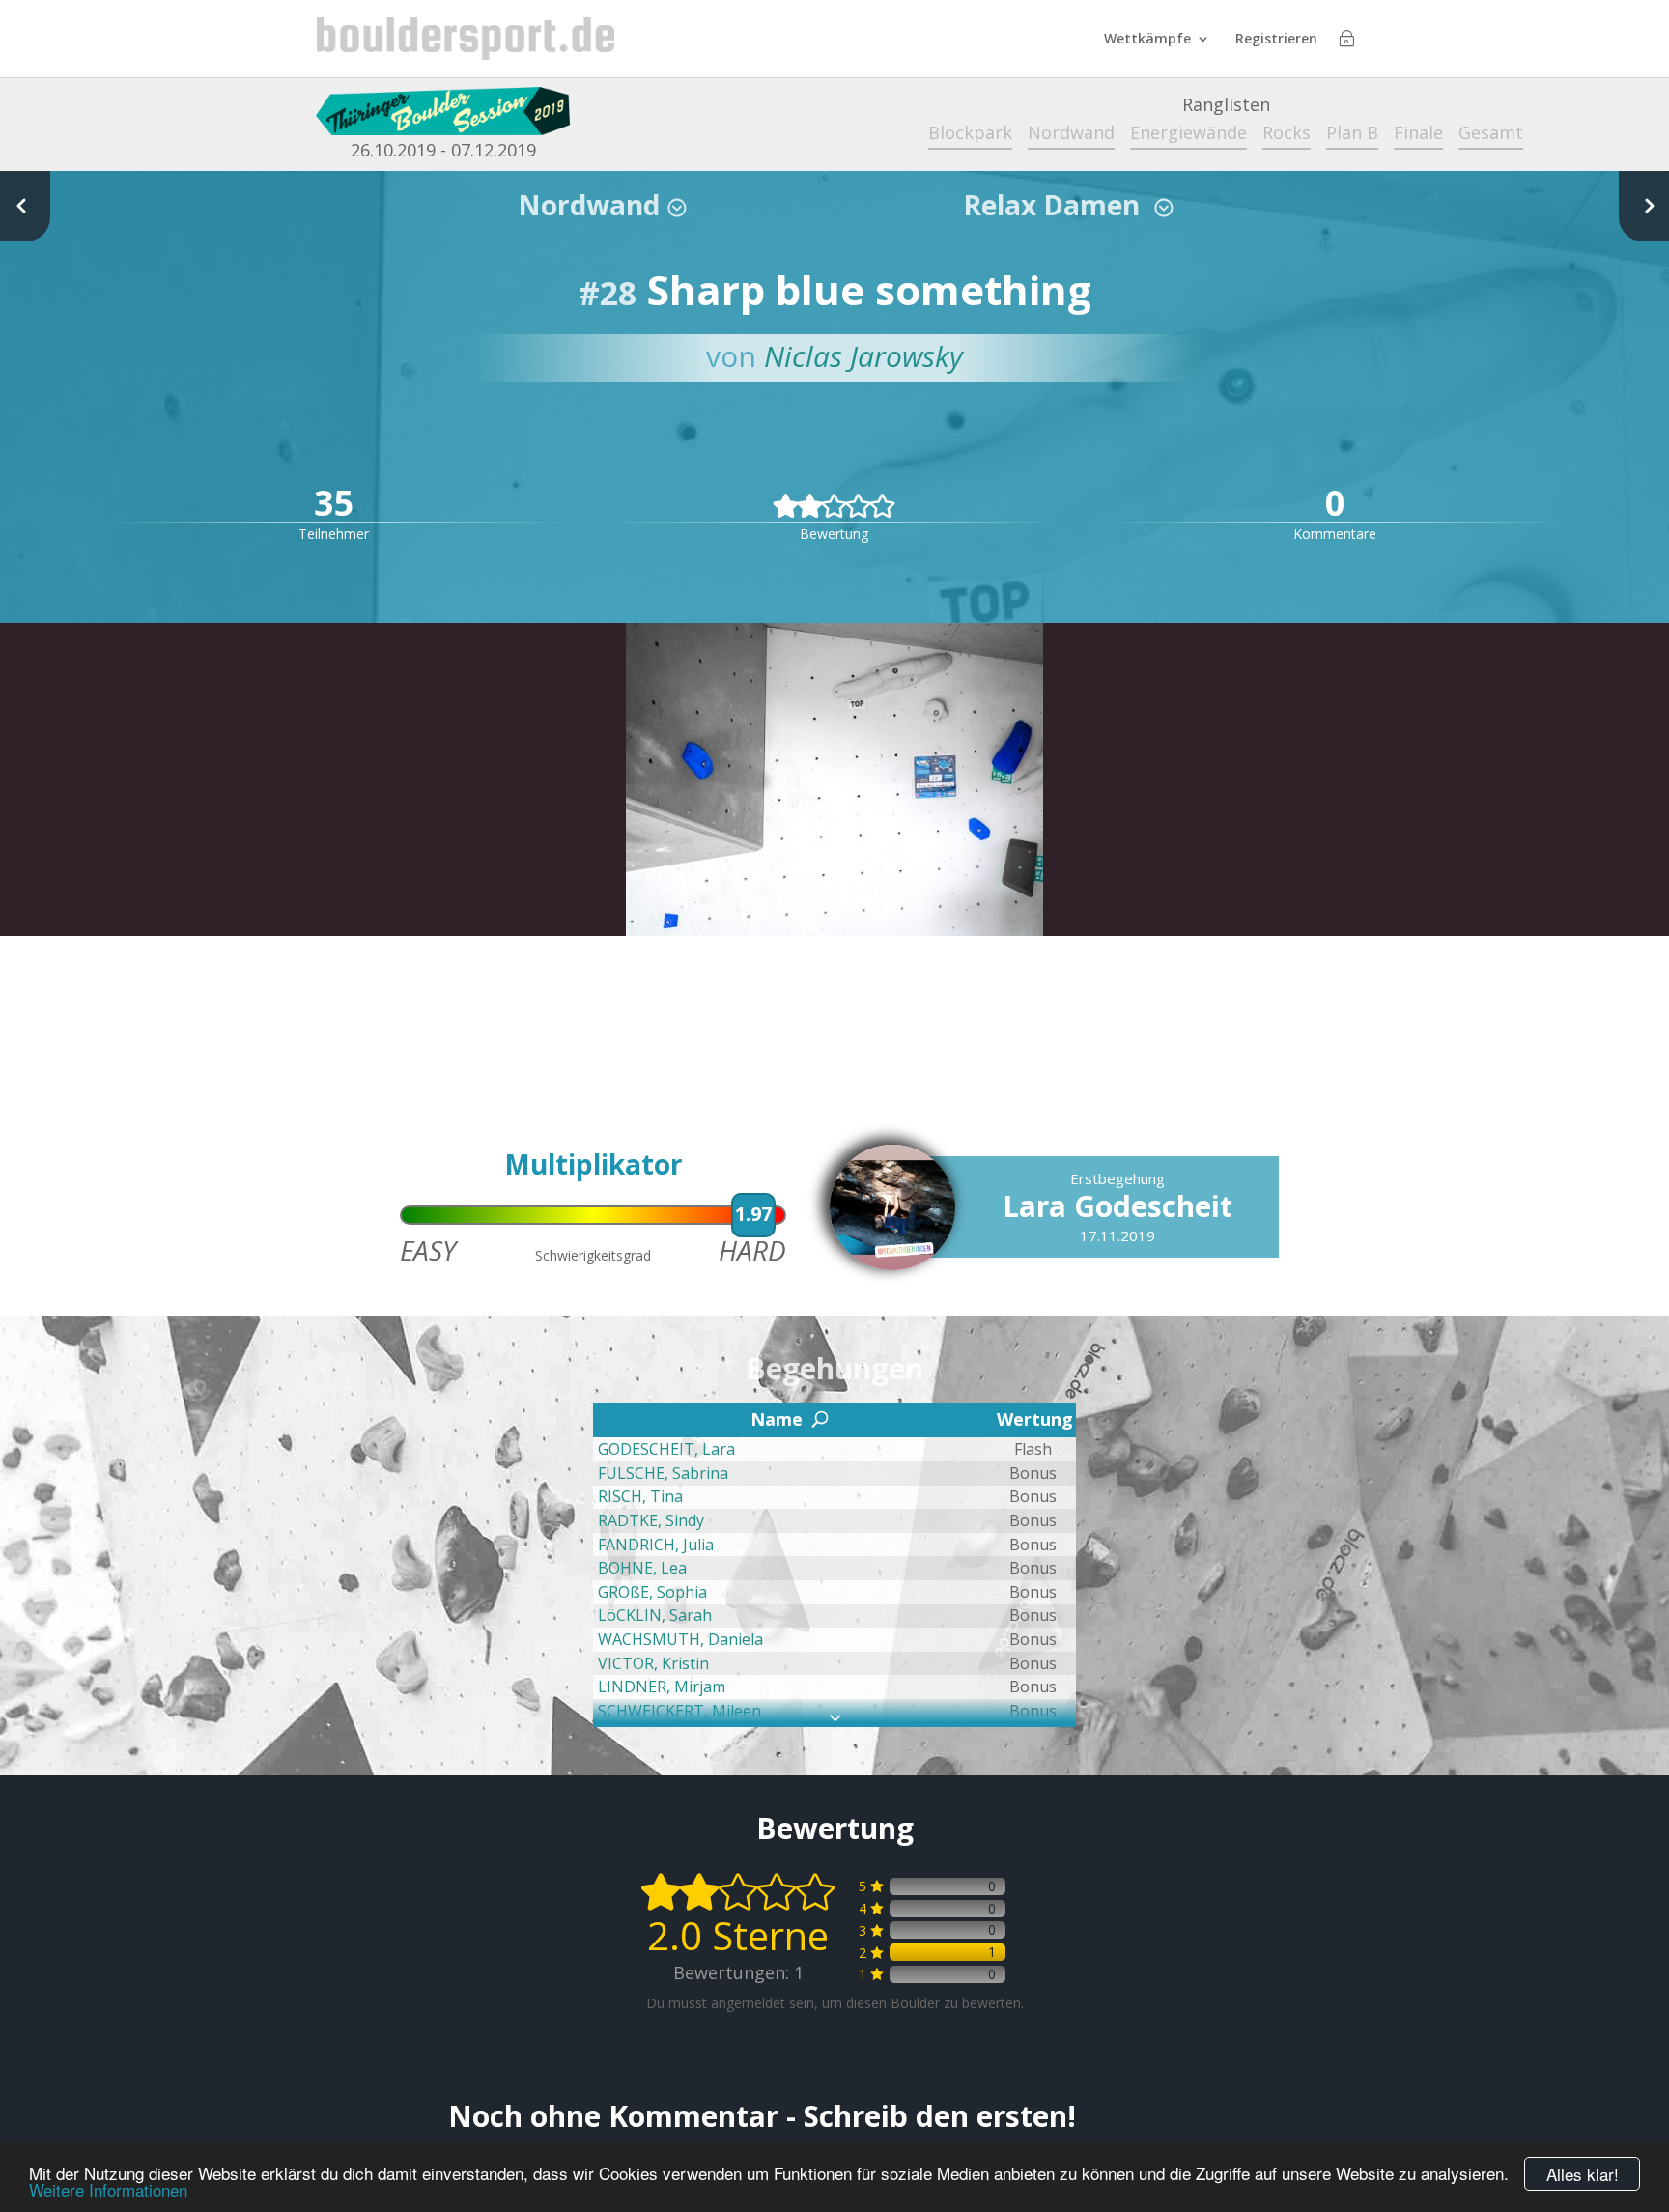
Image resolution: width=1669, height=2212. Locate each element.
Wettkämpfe (1147, 40)
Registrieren (1276, 40)
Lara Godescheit (1117, 1206)
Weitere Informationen (108, 2189)
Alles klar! (1583, 2174)
